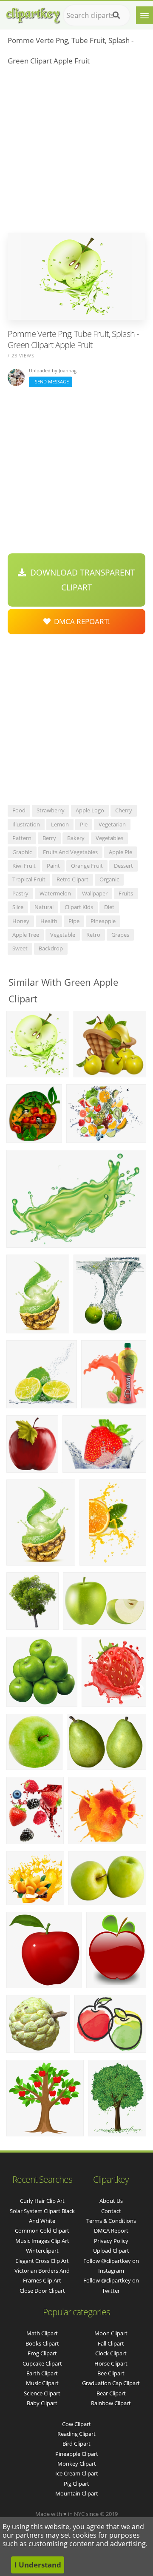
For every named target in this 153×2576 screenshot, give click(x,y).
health (49, 921)
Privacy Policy (111, 2241)
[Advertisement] (76, 152)
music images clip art (42, 2241)
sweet (20, 948)
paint (53, 866)
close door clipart (42, 2291)
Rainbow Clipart (111, 2403)
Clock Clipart (111, 2353)
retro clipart (72, 879)
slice (18, 907)
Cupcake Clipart (42, 2363)
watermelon (55, 893)
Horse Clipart (111, 2363)
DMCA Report (111, 2231)
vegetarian (112, 824)
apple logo (90, 810)
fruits (126, 893)
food (19, 810)
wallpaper (95, 893)
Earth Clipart (42, 2373)
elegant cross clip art (42, 2261)
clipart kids (79, 907)
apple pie (120, 852)
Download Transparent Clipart (81, 580)
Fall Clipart (111, 2343)
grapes (120, 935)
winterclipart (42, 2251)
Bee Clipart (111, 2373)
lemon (60, 824)
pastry (20, 893)
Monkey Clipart (77, 2464)
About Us (111, 2201)
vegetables (109, 838)
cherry (124, 810)
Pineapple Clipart (77, 2454)
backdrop (51, 948)
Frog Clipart (42, 2353)
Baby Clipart (42, 2403)
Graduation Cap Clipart (111, 2383)
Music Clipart (42, 2383)
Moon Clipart (111, 2333)
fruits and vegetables (70, 852)
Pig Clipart (76, 2484)
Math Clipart (42, 2333)
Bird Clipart (76, 2444)
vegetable (63, 935)
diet (109, 907)
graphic (22, 852)
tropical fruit (29, 879)
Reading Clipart (76, 2434)
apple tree (26, 935)
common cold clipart (42, 2231)
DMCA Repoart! (80, 621)
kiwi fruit (24, 866)
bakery (76, 838)
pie (84, 824)
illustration (26, 824)
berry (49, 838)
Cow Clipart (76, 2424)
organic (109, 879)
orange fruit (87, 866)
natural (44, 907)
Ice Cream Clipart (77, 2473)
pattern (22, 838)
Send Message (51, 381)
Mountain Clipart (77, 2493)
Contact (111, 2211)
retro (93, 935)
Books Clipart (42, 2343)
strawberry (51, 810)
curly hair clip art (42, 2201)
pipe (74, 921)
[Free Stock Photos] (33, 13)
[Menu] (144, 15)
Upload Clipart (111, 2251)
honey (21, 921)
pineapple (103, 921)
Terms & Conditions (111, 2221)
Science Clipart (42, 2393)
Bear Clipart (111, 2393)
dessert (123, 866)
